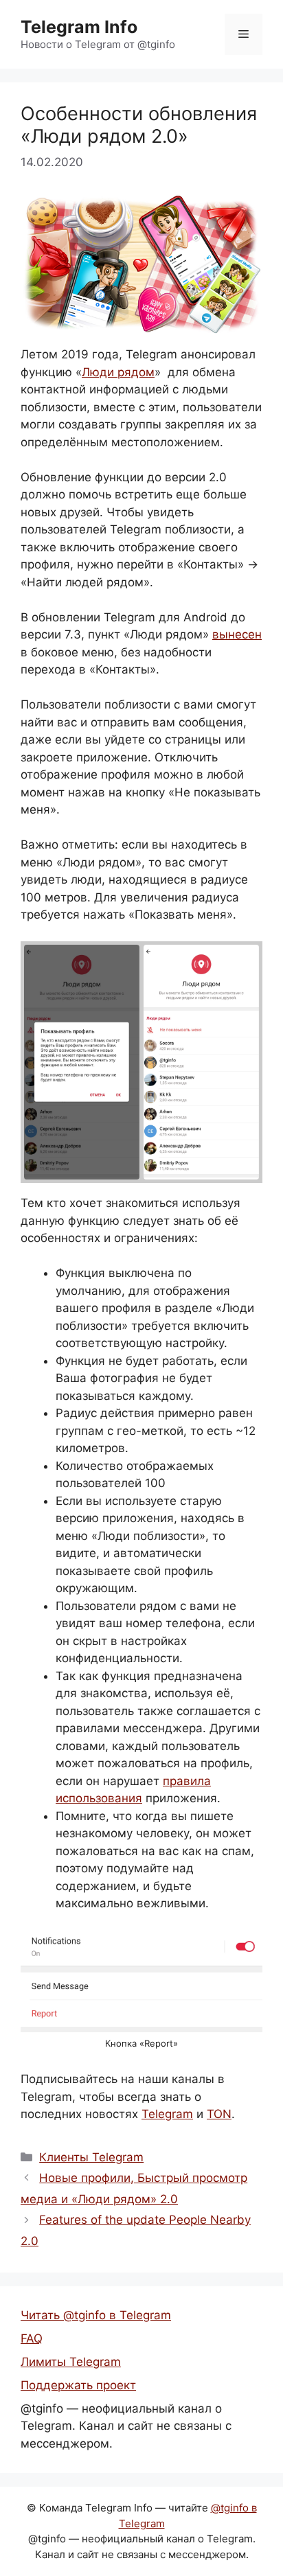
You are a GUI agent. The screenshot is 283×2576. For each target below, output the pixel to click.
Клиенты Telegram (91, 2157)
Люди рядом (118, 372)
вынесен (237, 634)
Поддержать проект (78, 2385)
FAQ (32, 2338)
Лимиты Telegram (71, 2362)
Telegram (167, 2114)
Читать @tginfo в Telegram (96, 2315)
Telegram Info (79, 27)
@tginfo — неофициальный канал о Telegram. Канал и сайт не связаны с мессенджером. (126, 2426)
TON (219, 2114)
